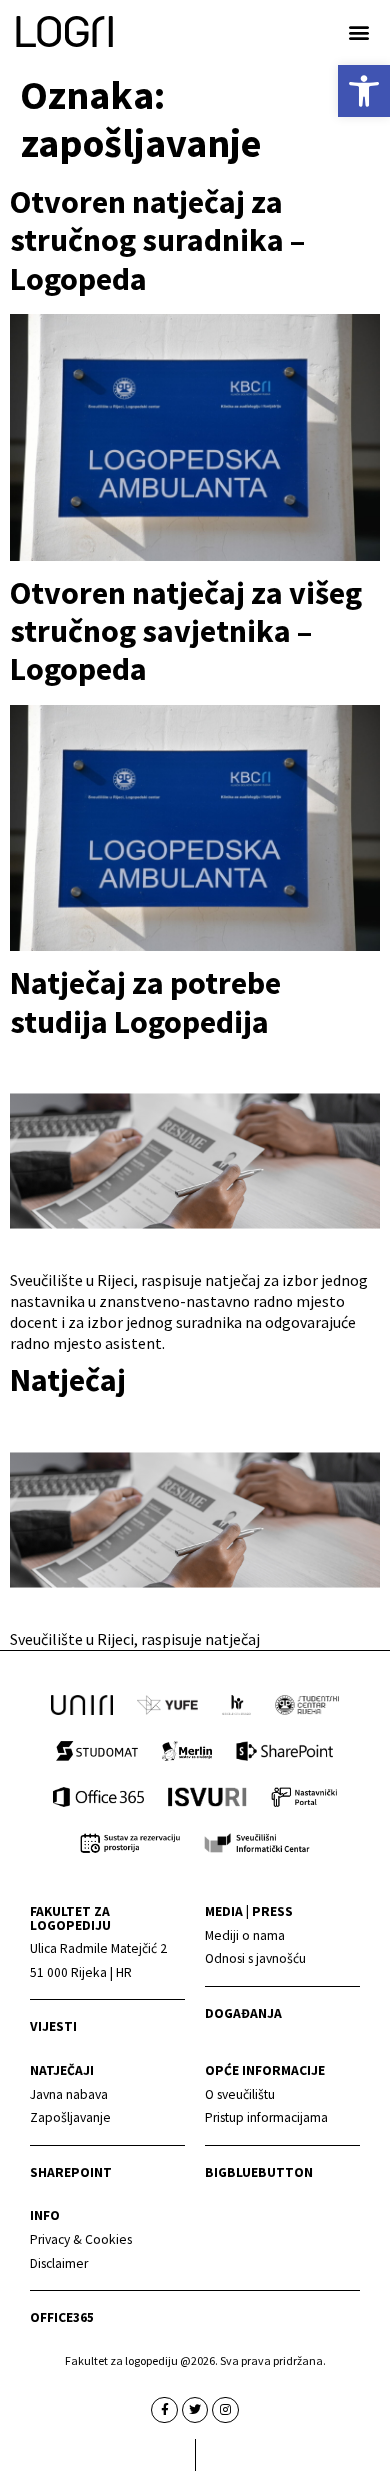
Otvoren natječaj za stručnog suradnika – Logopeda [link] (157, 240)
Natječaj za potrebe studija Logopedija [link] (145, 1002)
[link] (364, 91)
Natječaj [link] (68, 1380)
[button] (358, 31)
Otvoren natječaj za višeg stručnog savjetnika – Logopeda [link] (186, 631)
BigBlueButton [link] (259, 2172)
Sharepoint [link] (71, 2172)
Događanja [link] (243, 2013)
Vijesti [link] (53, 2026)
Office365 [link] (62, 2317)
